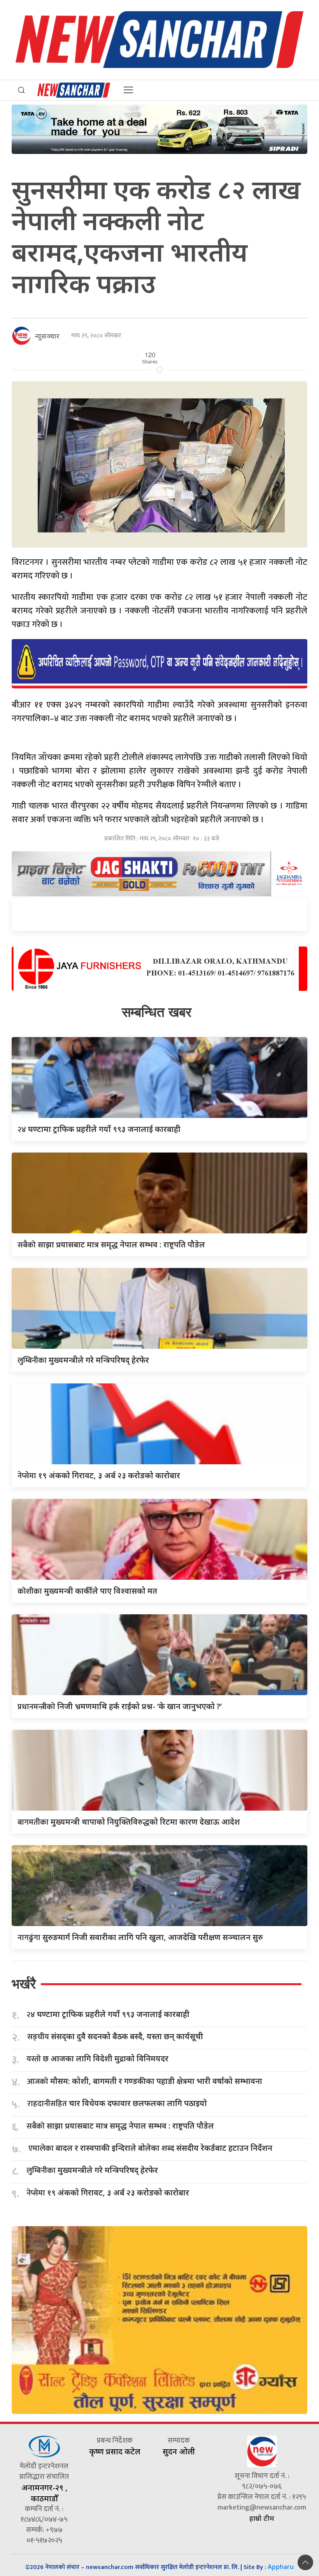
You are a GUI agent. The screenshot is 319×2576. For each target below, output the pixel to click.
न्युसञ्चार (47, 336)
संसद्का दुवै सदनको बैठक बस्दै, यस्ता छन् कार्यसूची (115, 2037)
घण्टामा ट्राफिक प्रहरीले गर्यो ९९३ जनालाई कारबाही (99, 1129)
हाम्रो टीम (262, 2518)
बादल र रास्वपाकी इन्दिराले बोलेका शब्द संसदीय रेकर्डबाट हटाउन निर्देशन (150, 2148)
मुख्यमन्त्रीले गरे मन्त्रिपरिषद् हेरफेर (83, 1360)
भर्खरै (24, 1984)
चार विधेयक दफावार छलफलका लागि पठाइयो (117, 2104)
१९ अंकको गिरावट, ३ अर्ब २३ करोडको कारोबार (99, 1475)
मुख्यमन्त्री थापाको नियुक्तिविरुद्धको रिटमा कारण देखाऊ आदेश (129, 1822)
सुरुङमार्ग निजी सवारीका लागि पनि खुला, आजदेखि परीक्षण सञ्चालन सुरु (140, 1937)
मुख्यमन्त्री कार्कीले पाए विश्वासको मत (87, 1591)
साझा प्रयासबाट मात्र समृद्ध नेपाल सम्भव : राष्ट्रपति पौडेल (111, 1244)
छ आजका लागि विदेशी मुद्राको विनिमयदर (97, 2059)
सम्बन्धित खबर (157, 1012)
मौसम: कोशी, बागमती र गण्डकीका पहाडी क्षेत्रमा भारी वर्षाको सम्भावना (145, 2081)
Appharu (281, 2567)
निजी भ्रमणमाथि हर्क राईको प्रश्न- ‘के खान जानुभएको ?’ (120, 1706)
